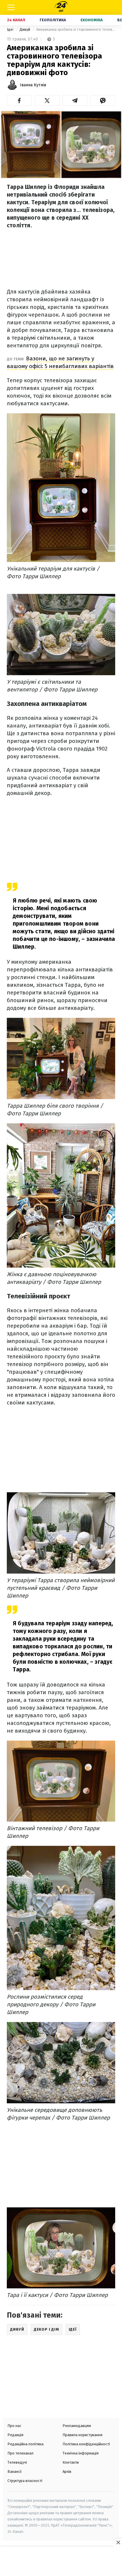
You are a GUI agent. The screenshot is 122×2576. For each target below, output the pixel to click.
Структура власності (25, 2481)
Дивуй (25, 29)
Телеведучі (17, 2462)
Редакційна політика (25, 2444)
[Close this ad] (118, 2542)
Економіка (92, 20)
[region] (61, 2562)
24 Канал (16, 20)
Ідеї (11, 29)
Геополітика (53, 20)
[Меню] (11, 7)
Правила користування (82, 2435)
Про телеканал (20, 2453)
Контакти (71, 2462)
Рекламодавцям (77, 2426)
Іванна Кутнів (33, 85)
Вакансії (15, 2471)
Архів (67, 2471)
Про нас (14, 2426)
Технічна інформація (81, 2453)
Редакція (15, 2435)
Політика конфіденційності (86, 2444)
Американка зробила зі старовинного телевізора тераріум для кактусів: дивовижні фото (76, 29)
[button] (19, 101)
